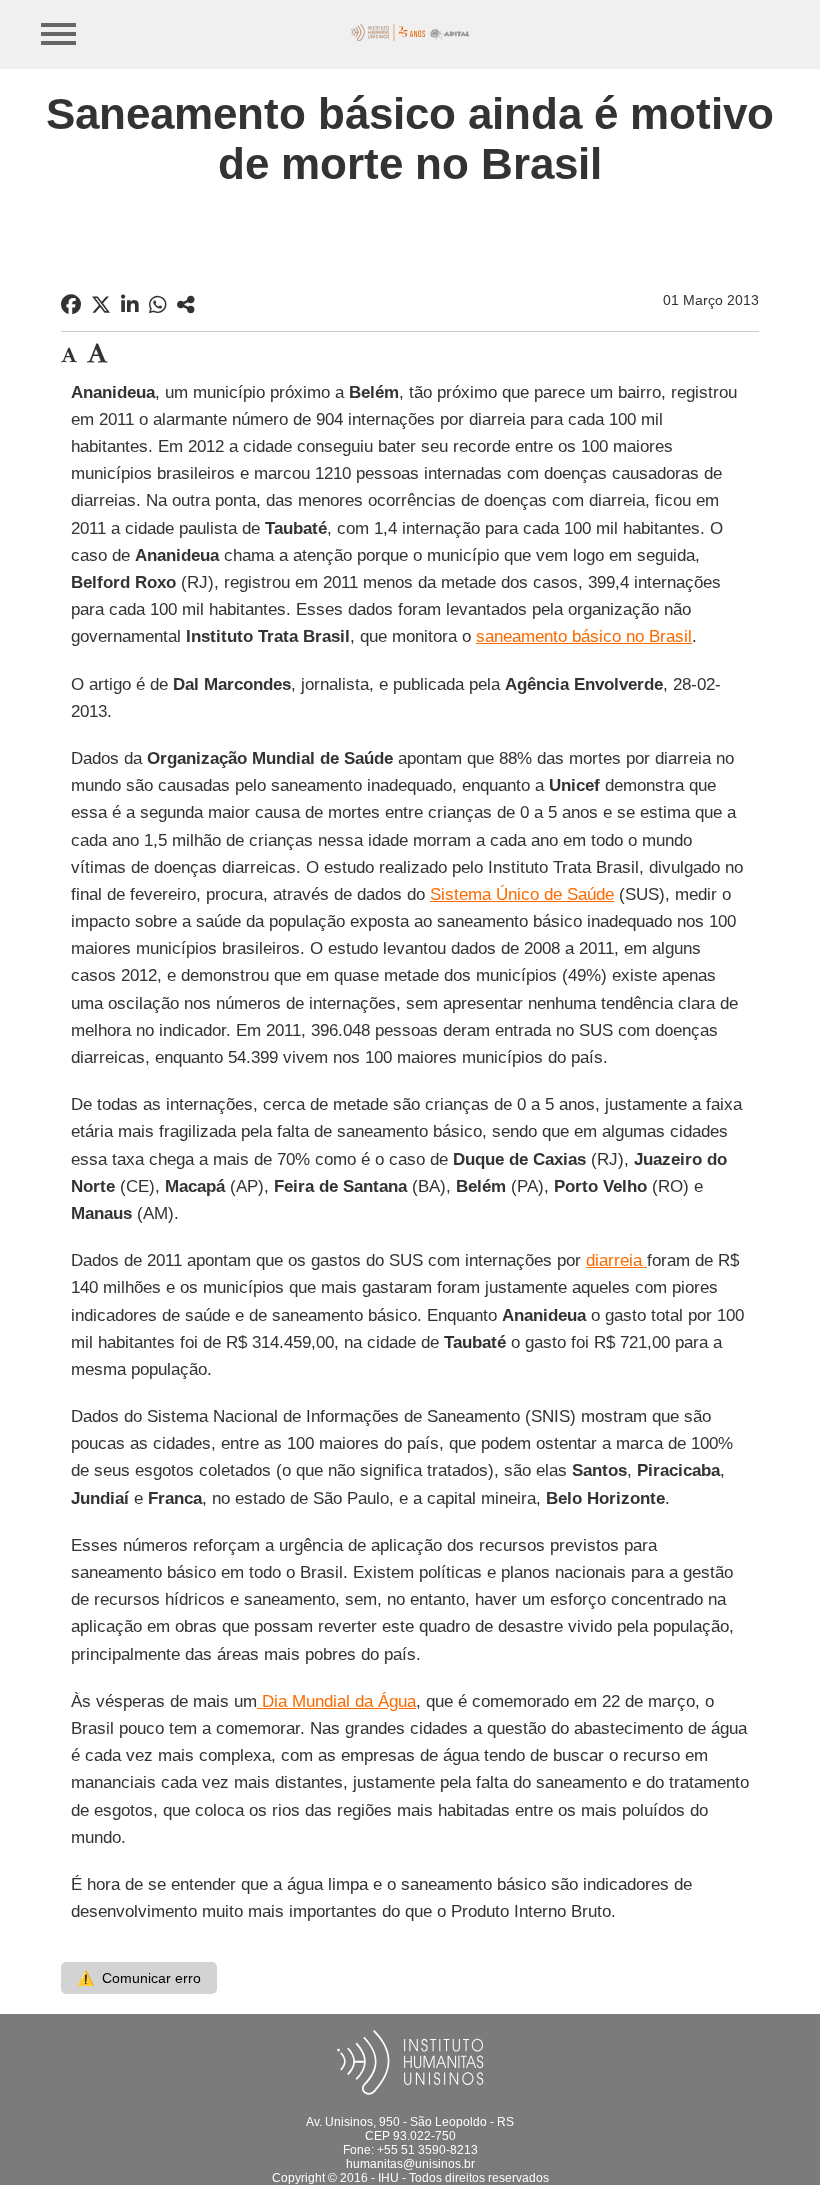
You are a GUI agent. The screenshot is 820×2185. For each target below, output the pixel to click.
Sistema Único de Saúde (522, 894)
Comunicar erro (139, 1978)
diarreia (616, 1260)
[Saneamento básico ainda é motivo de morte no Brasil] (186, 305)
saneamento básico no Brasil (584, 636)
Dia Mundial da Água (336, 1701)
